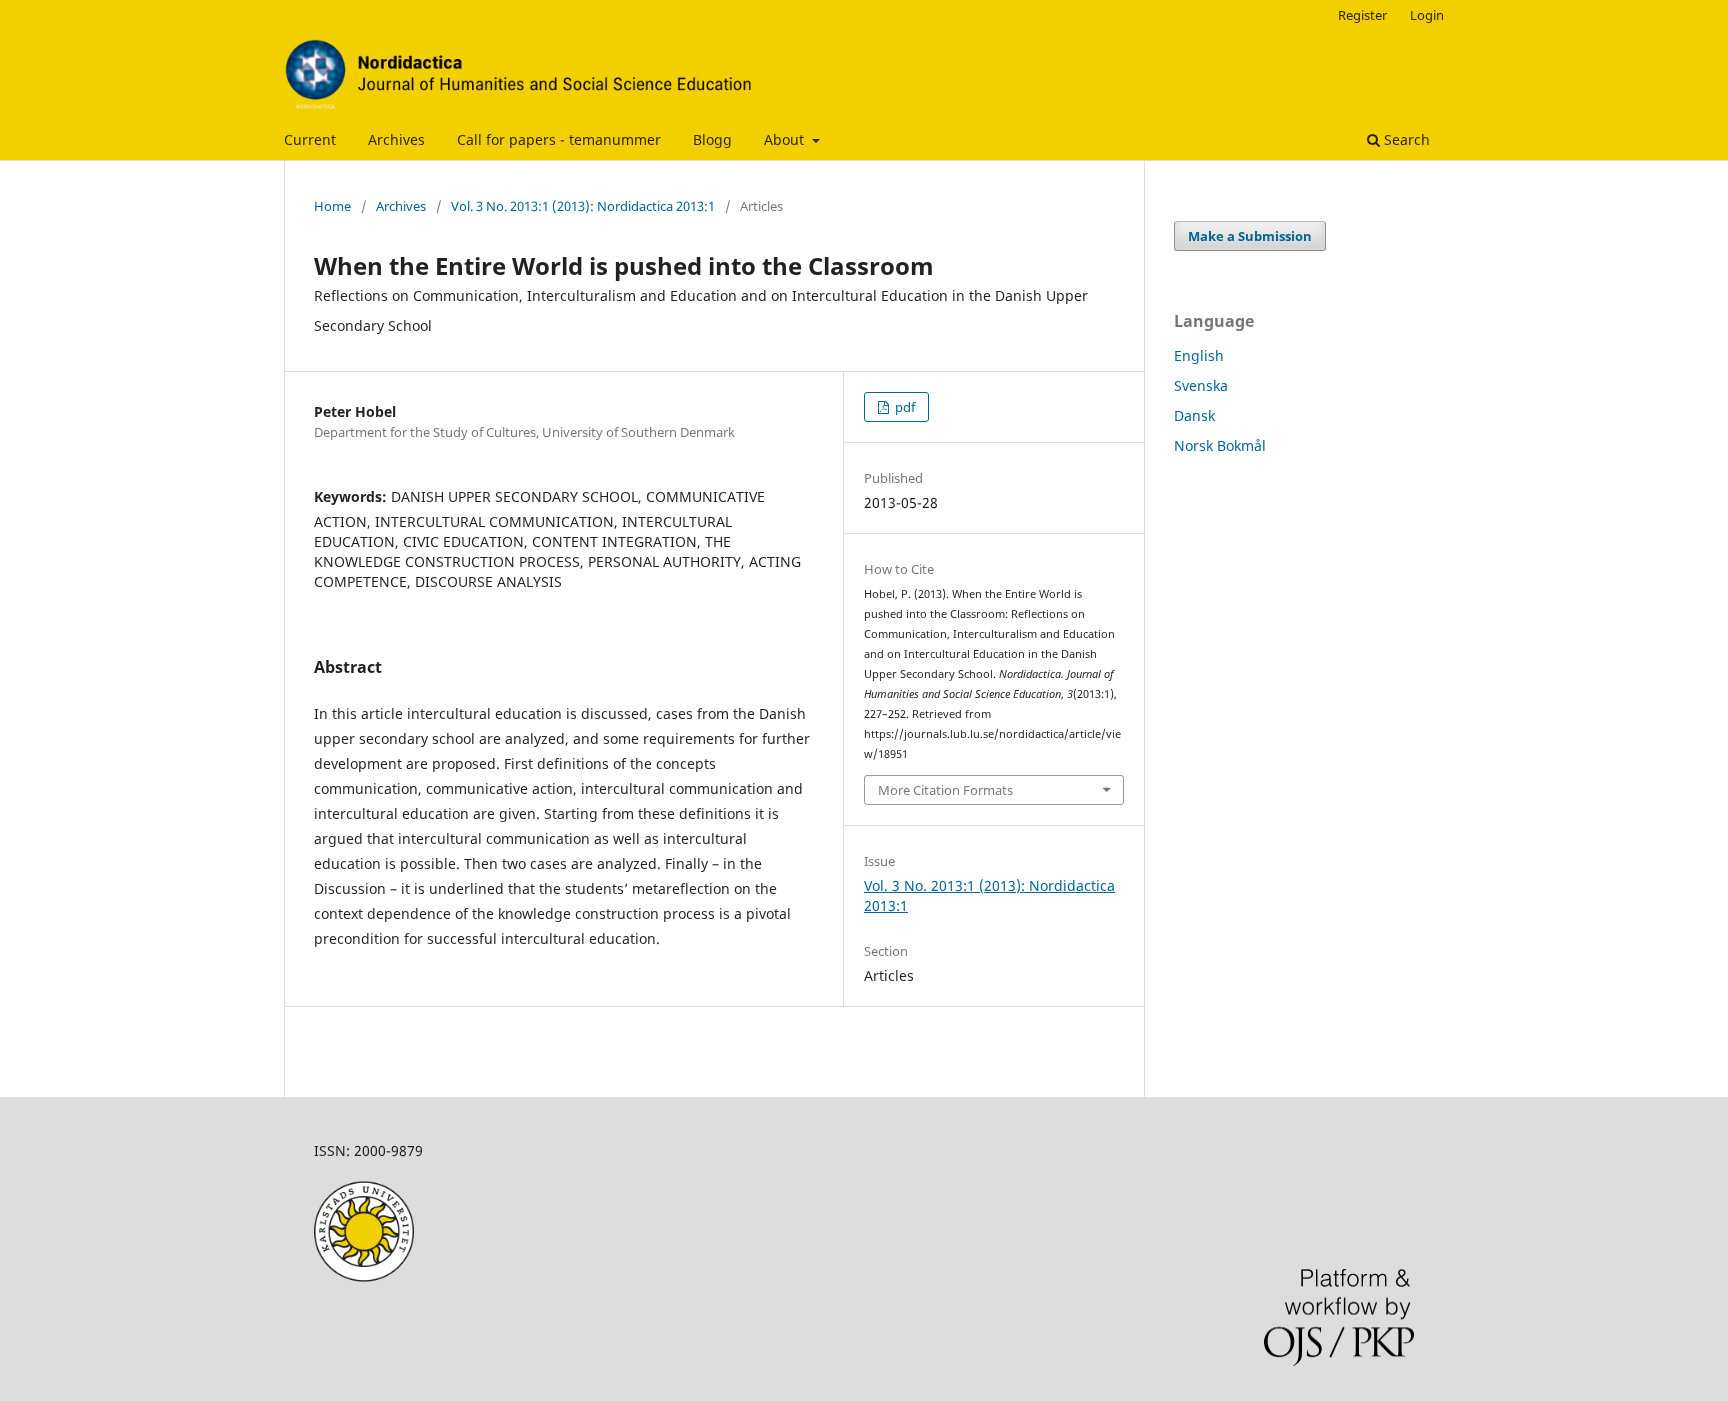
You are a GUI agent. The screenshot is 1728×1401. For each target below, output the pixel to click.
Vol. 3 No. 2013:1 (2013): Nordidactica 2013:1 (583, 206)
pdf (903, 407)
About (786, 139)
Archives (396, 139)
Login (1427, 15)
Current (310, 139)
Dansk (1194, 415)
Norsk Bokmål (1220, 445)
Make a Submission (1250, 236)
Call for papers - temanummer (559, 139)
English (1199, 355)
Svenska (1201, 385)
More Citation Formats (945, 790)
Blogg (712, 139)
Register (1362, 15)
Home (332, 206)
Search (1405, 139)
